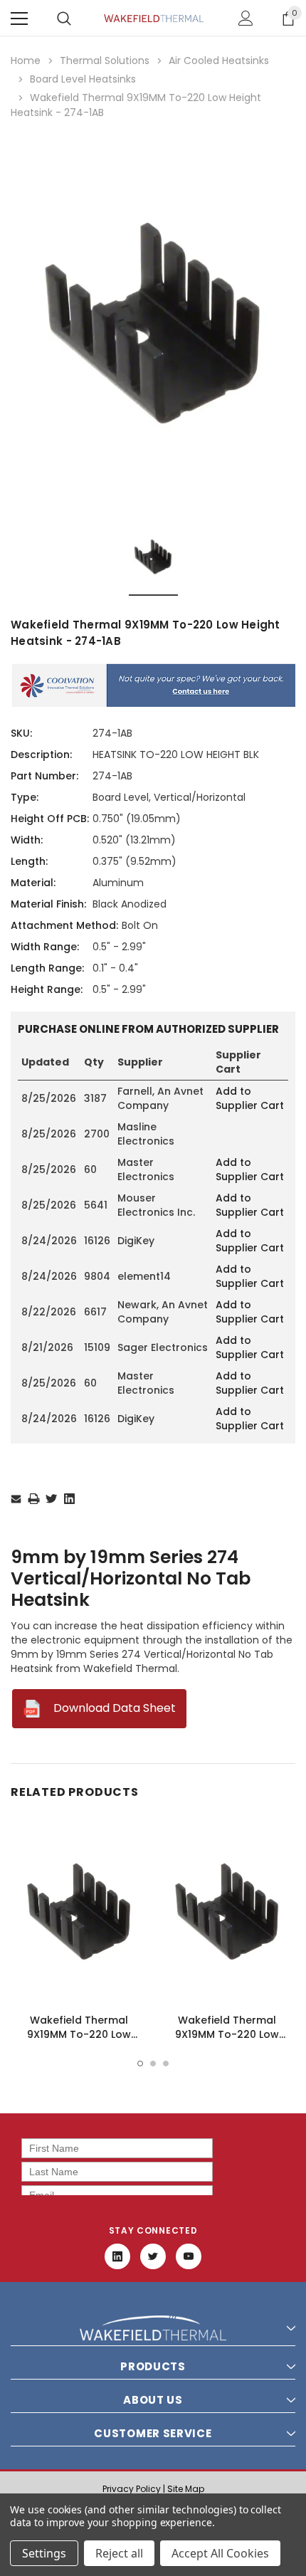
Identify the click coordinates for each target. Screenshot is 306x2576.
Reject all (119, 2553)
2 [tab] (153, 2064)
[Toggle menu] (19, 19)
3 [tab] (166, 2064)
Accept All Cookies (220, 2553)
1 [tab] (140, 2064)
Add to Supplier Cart (250, 1098)
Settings (44, 2553)
